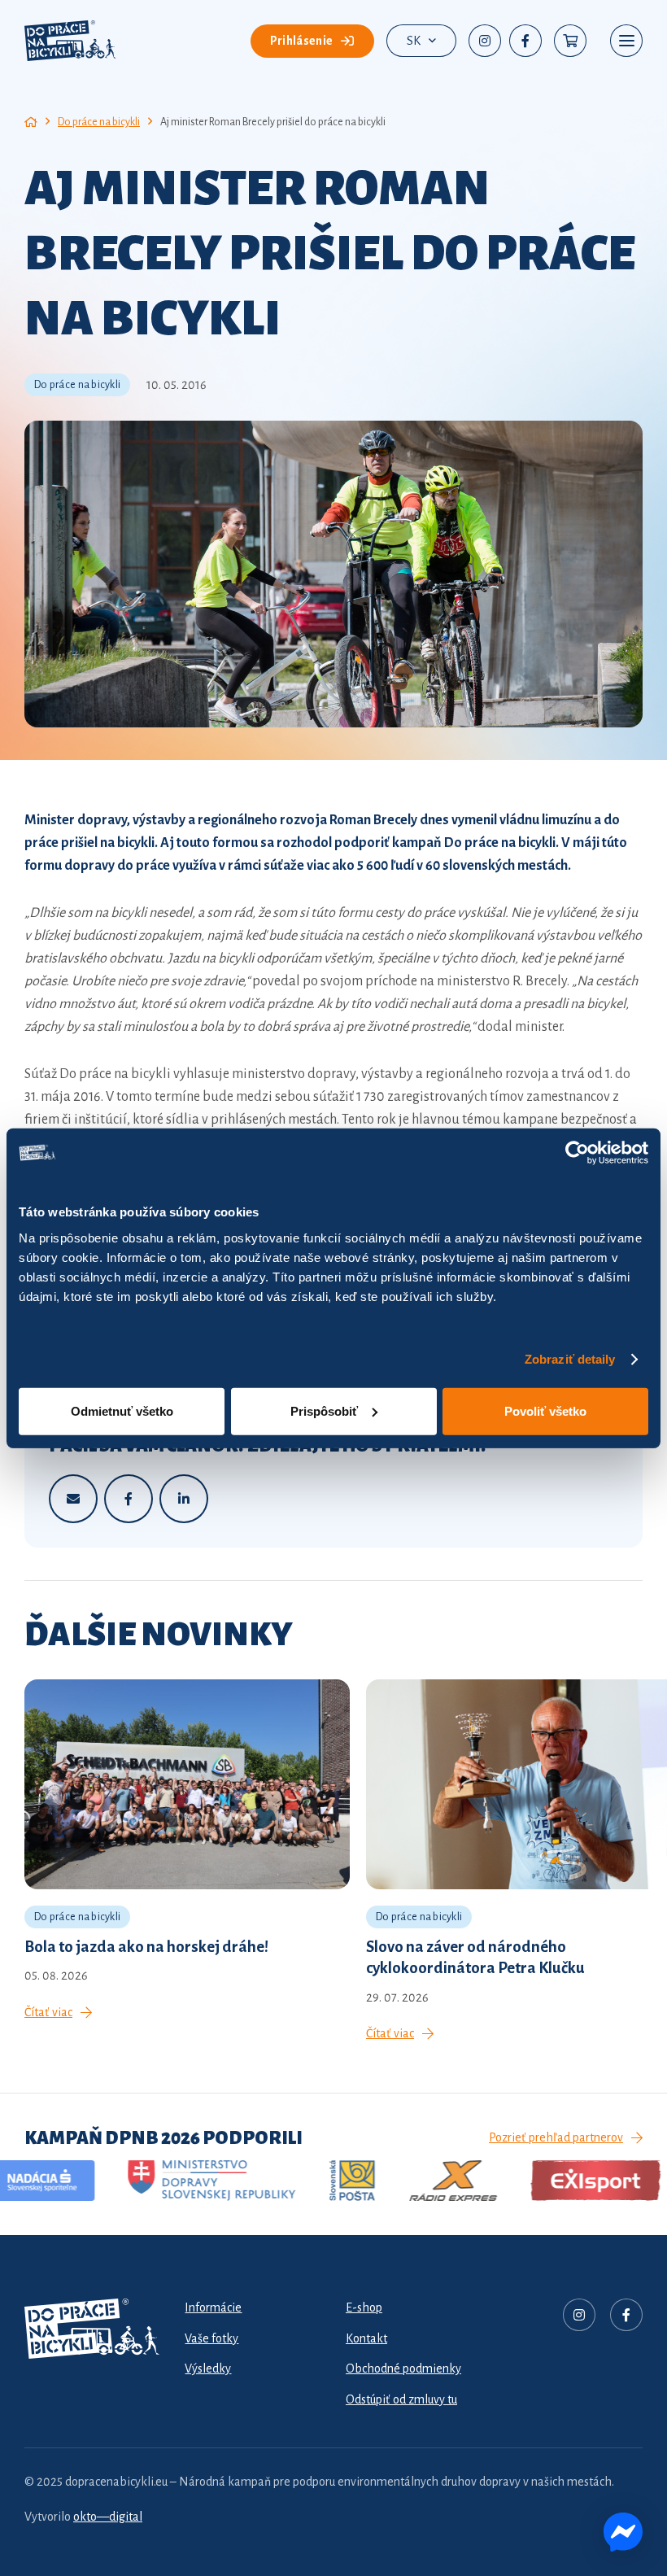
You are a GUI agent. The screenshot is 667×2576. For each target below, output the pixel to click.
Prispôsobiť (324, 1410)
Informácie (213, 2307)
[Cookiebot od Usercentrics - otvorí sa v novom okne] (577, 1153)
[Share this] (129, 1499)
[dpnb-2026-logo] (70, 41)
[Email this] (73, 1499)
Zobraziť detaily (570, 1359)
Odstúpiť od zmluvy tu (401, 2399)
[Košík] (570, 41)
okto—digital (108, 2517)
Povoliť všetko (545, 1410)
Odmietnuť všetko (122, 1410)
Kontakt (366, 2338)
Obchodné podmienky (403, 2369)
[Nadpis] (579, 2315)
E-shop (364, 2307)
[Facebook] (525, 41)
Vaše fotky (211, 2338)
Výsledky (208, 2369)
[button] (421, 41)
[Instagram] (485, 41)
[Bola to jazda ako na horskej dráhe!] (187, 1851)
